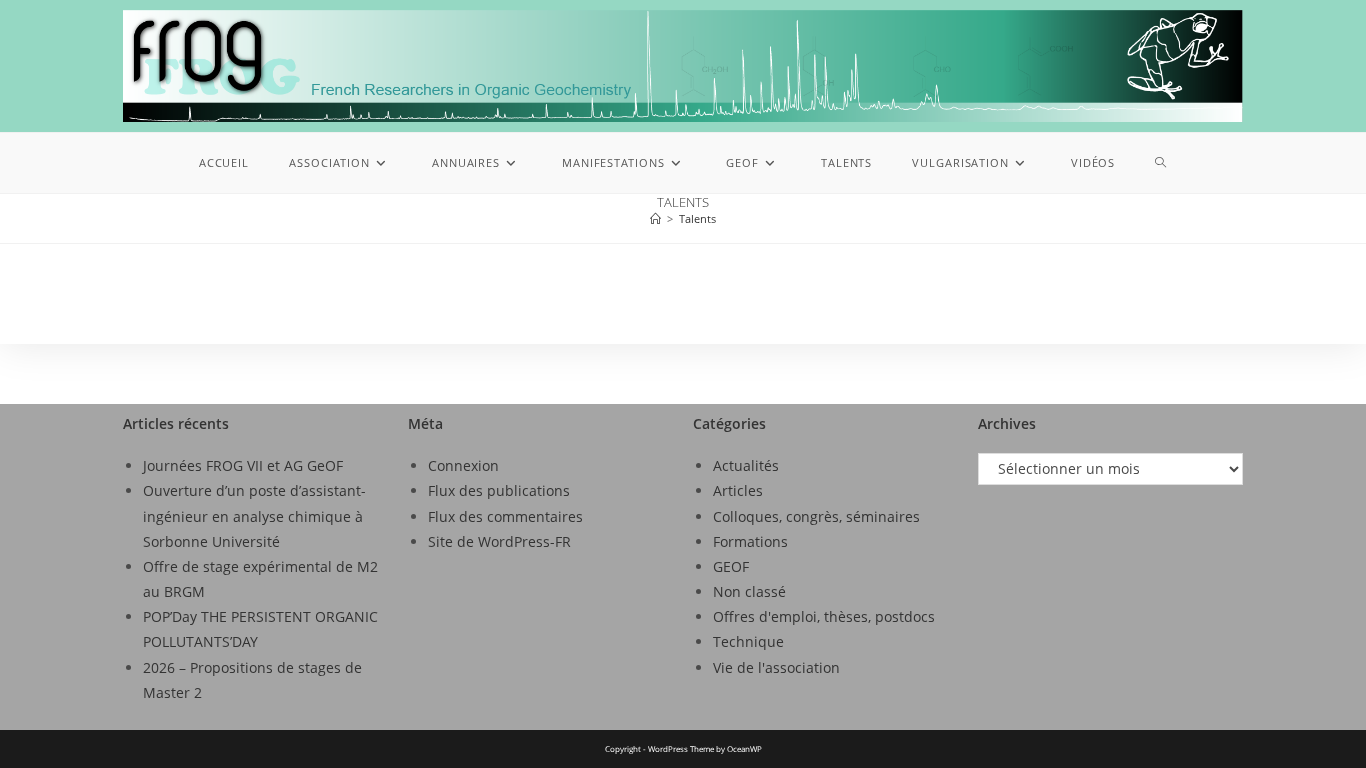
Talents (697, 218)
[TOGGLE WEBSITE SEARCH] (1161, 163)
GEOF (731, 566)
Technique (748, 641)
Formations (750, 541)
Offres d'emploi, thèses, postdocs (824, 616)
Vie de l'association (776, 667)
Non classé (749, 591)
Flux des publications (499, 490)
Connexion (463, 465)
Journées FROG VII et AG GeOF (243, 465)
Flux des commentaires (505, 516)
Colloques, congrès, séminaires (816, 516)
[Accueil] (655, 218)
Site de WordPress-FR (499, 541)
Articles (738, 490)
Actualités (746, 465)
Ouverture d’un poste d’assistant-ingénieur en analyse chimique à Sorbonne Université (254, 515)
